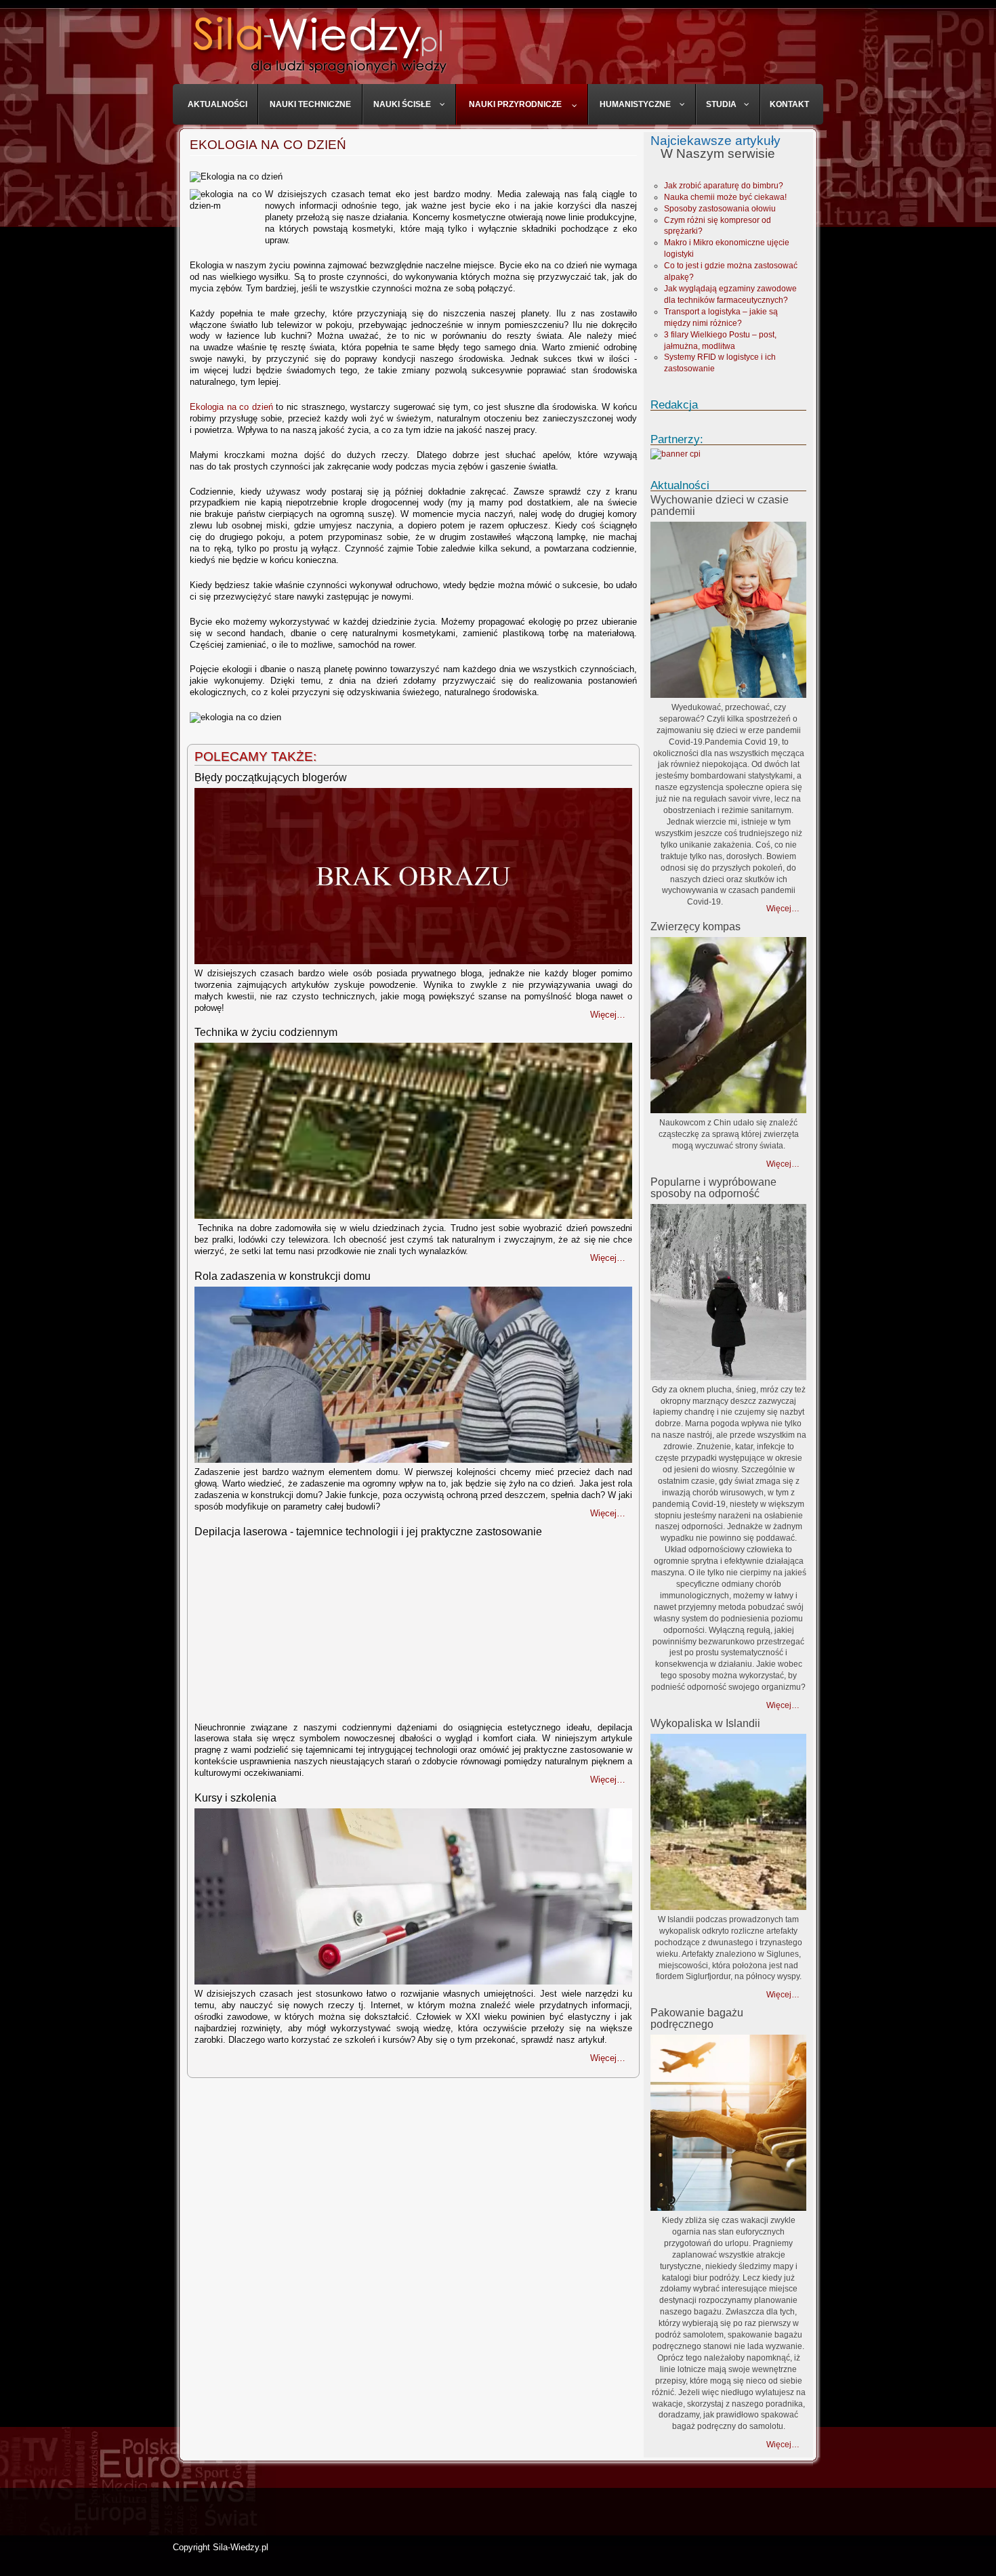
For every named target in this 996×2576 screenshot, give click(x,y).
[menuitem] (218, 104)
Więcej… (783, 909)
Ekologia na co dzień (268, 145)
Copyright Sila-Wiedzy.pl (221, 2547)
